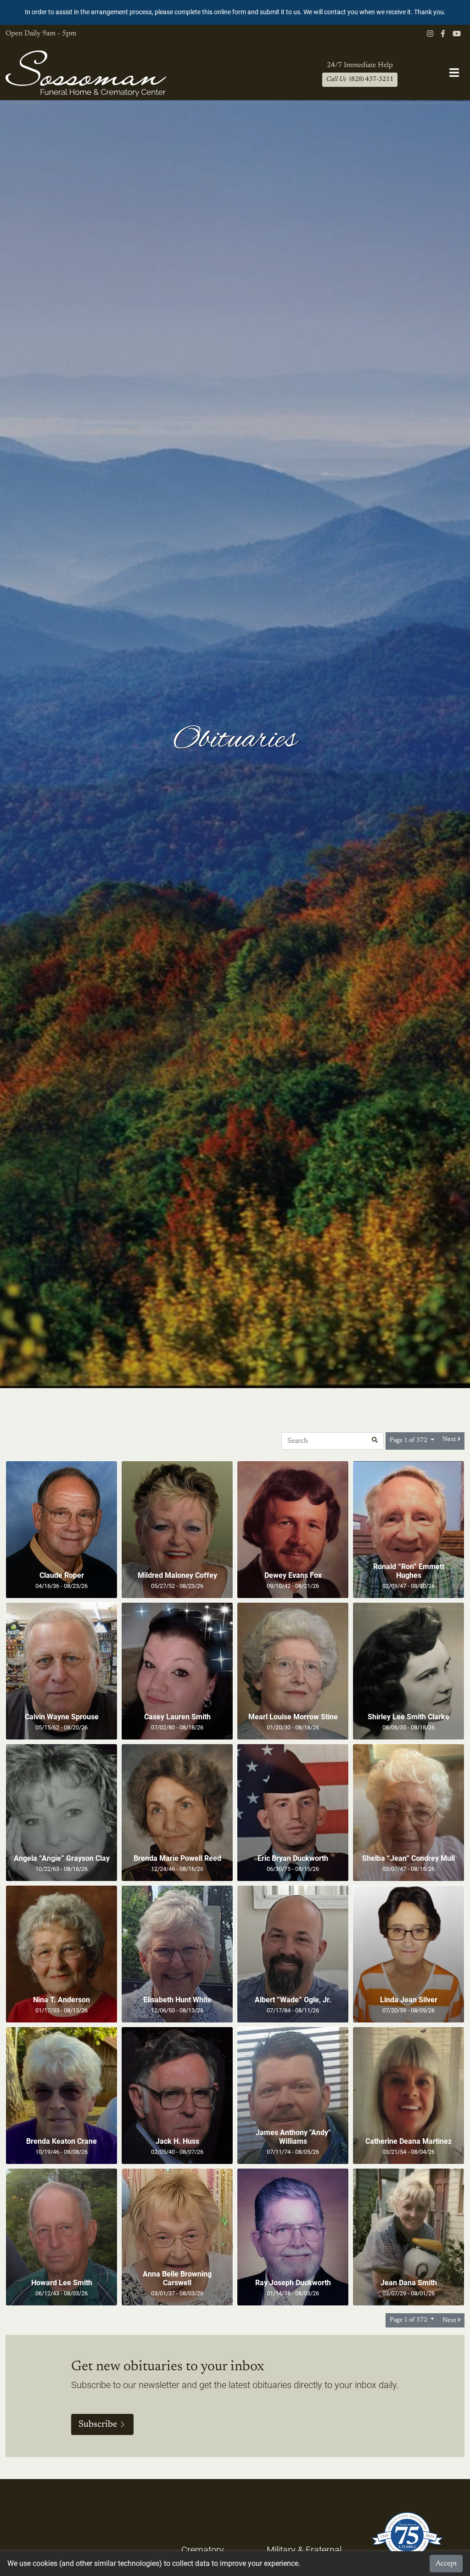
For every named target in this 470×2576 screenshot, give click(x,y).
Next (450, 1439)
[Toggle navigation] (454, 73)
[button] (375, 1441)
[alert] (235, 12)
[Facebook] (443, 34)
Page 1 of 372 (409, 1441)
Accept (446, 2564)
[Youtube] (457, 34)
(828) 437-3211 (360, 79)
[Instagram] (430, 34)
